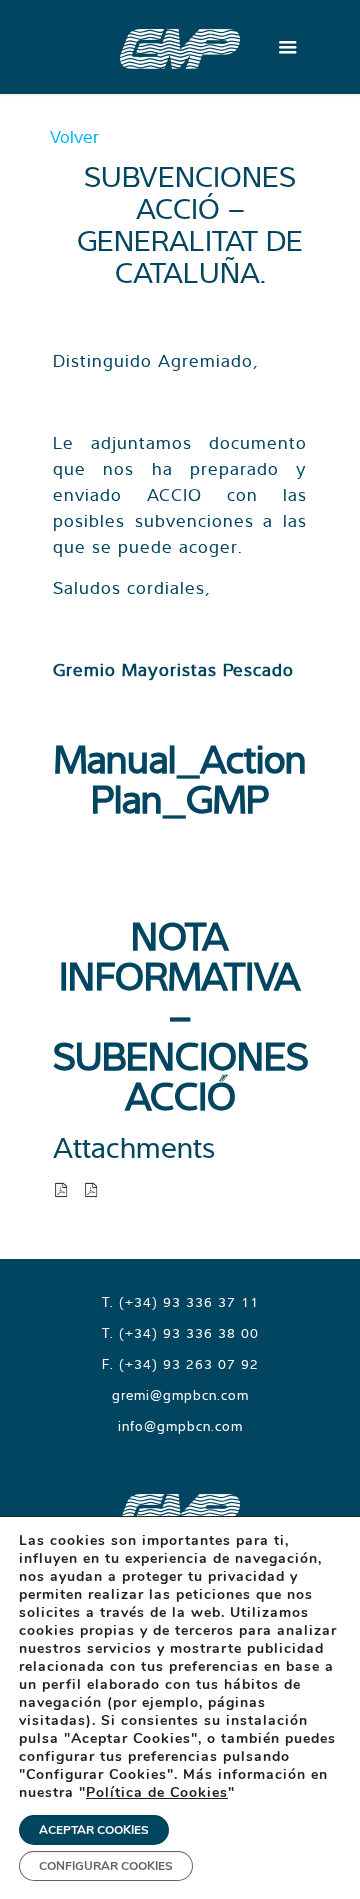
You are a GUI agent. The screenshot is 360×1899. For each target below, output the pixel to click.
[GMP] (180, 47)
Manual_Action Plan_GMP (180, 778)
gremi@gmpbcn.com (180, 1395)
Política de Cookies (157, 1792)
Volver (74, 136)
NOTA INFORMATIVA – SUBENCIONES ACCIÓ (180, 1015)
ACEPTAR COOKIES (94, 1830)
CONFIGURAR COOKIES (106, 1866)
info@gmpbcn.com (180, 1426)
